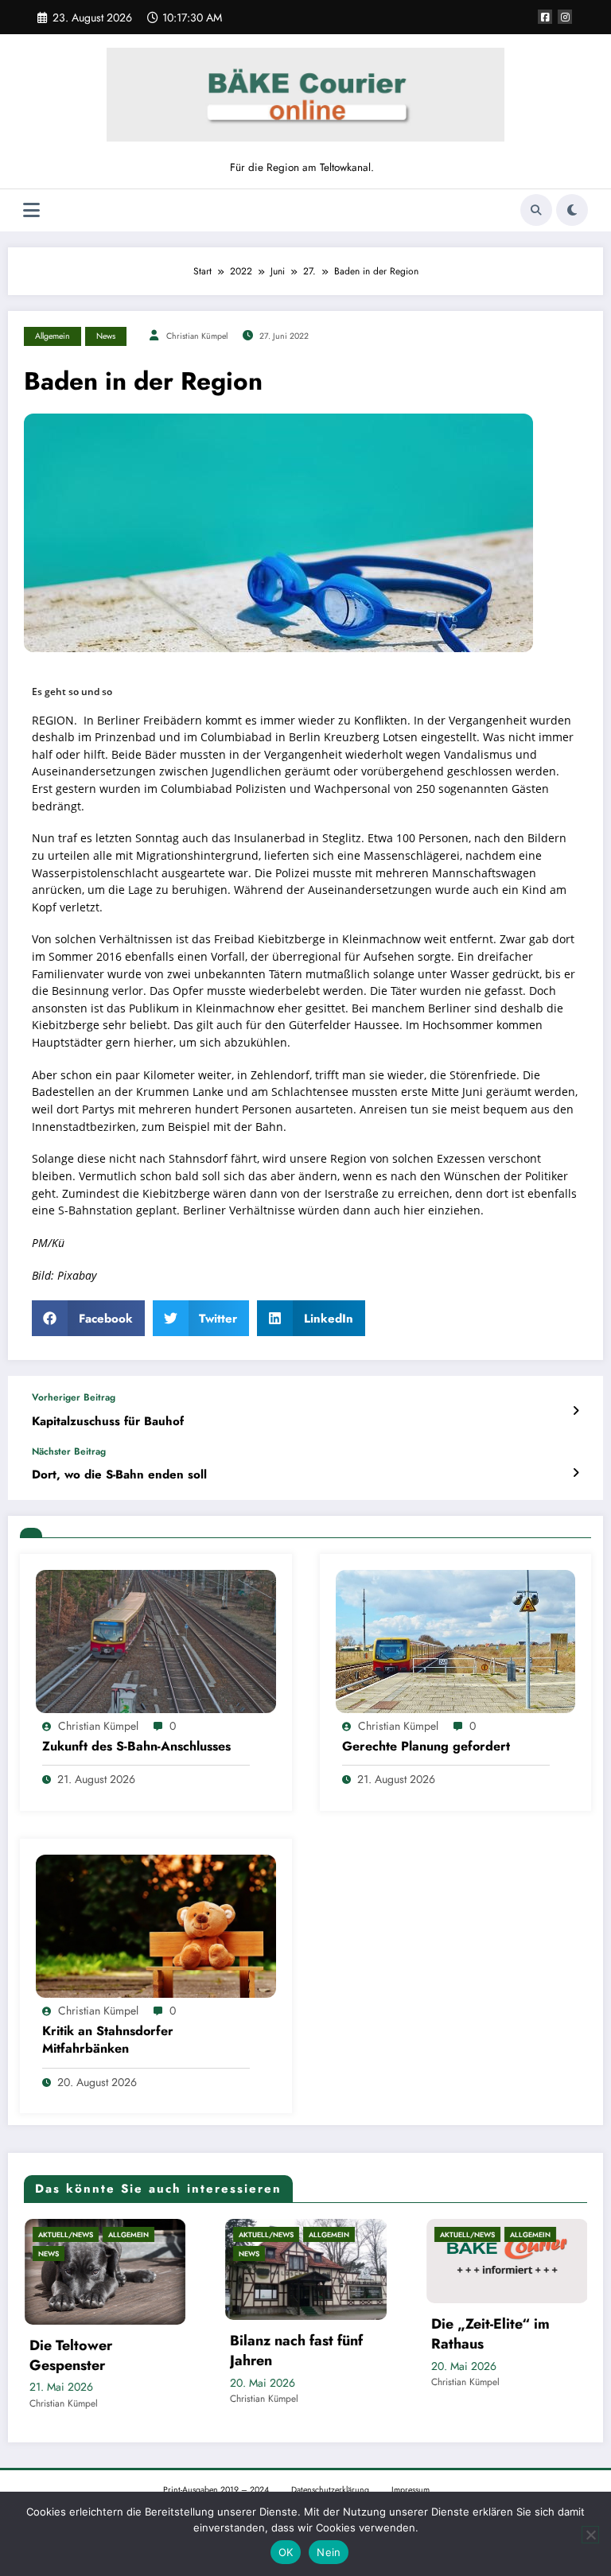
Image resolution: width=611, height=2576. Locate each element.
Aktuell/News (93, 2234)
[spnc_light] (572, 210)
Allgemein (53, 336)
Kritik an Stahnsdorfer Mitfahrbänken (108, 2040)
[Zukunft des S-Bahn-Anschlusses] (156, 1640)
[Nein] (590, 2535)
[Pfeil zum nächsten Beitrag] (576, 1473)
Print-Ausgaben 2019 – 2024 (216, 2485)
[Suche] (536, 210)
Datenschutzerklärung (330, 2485)
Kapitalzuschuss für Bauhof (108, 1422)
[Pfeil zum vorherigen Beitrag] (576, 1411)
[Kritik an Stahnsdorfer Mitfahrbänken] (156, 1925)
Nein (329, 2552)
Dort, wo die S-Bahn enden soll (119, 1475)
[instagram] (565, 17)
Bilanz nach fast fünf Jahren (124, 2351)
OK (286, 2552)
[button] (88, 1318)
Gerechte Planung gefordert (426, 1746)
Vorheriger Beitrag (74, 1397)
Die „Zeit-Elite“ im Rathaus (318, 2334)
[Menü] (31, 210)
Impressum (411, 2485)
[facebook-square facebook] (545, 17)
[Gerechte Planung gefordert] (456, 1640)
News (106, 336)
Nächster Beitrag (69, 1451)
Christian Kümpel (197, 336)
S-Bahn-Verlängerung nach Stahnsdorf (528, 2338)
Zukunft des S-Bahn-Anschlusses (136, 1746)
